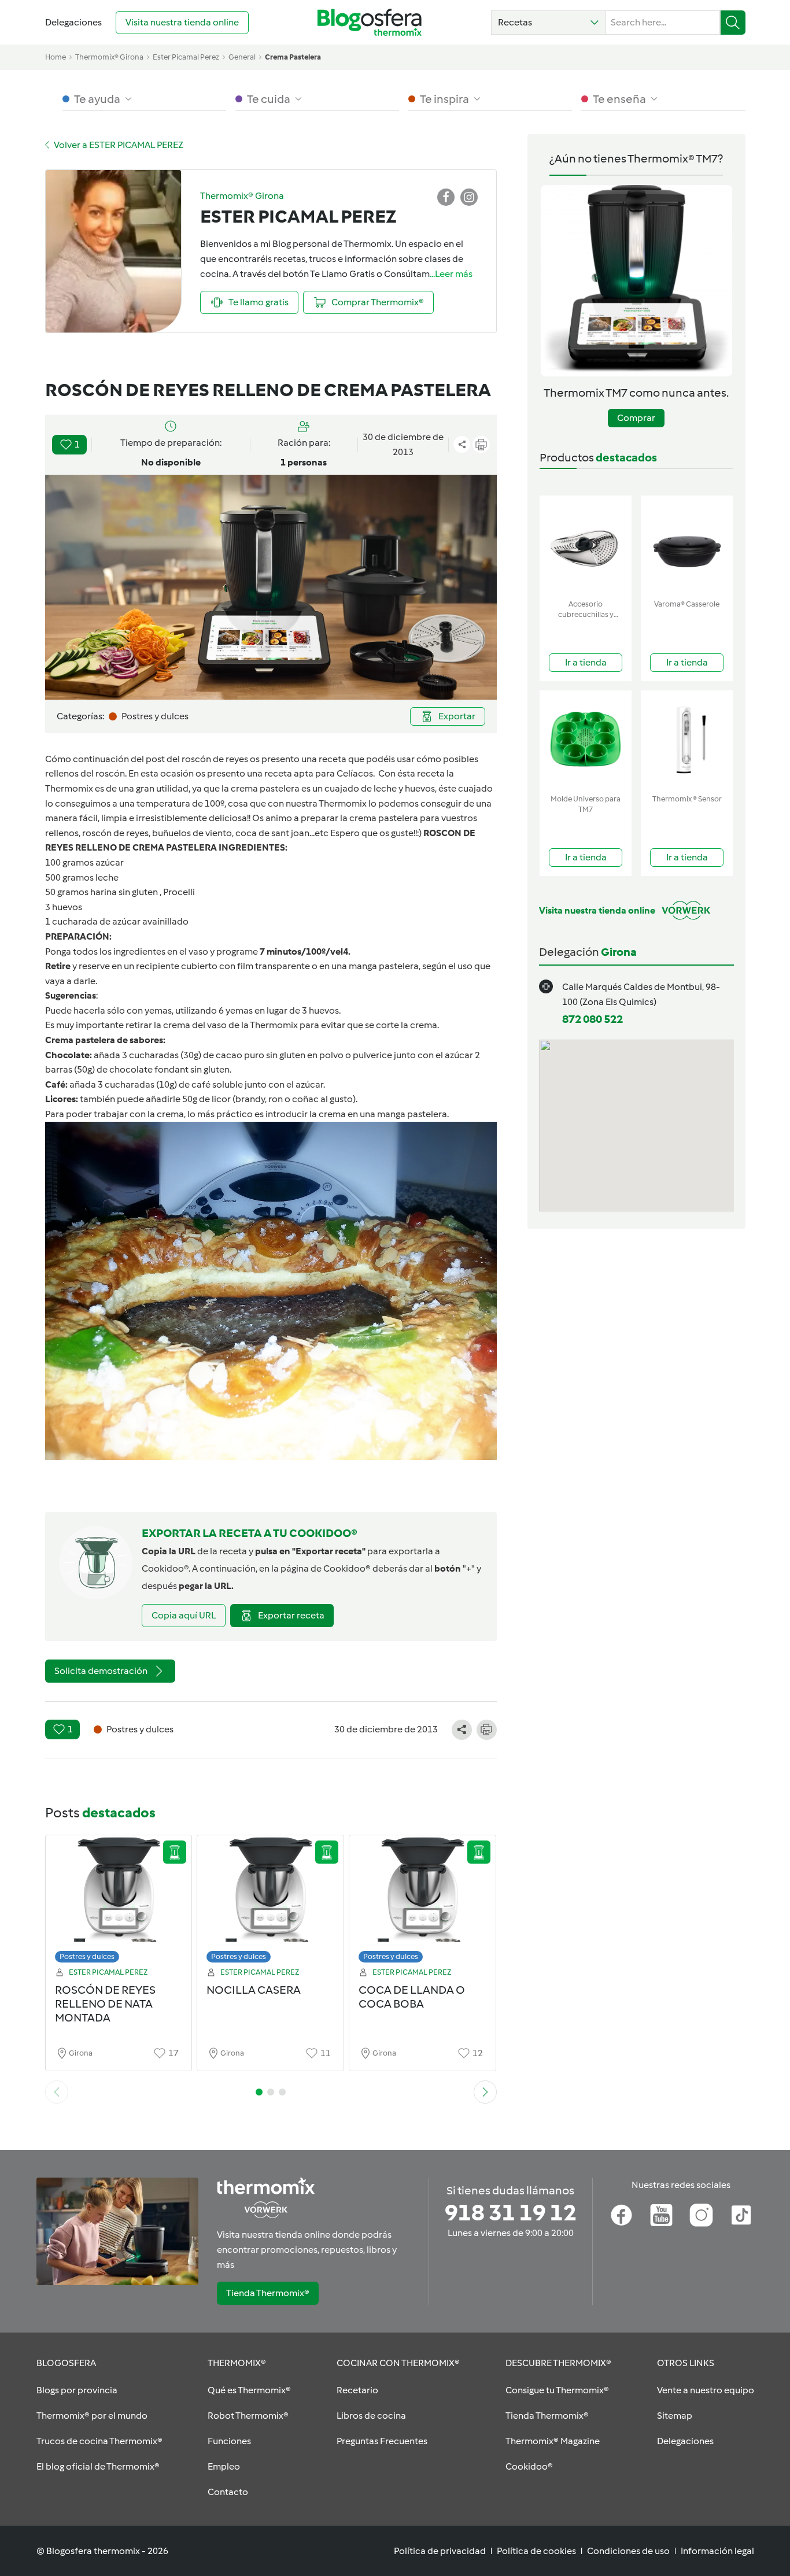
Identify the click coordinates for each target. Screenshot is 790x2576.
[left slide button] (57, 2092)
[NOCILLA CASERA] (270, 1902)
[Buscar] (733, 23)
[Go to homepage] (370, 22)
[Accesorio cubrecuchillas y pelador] (586, 545)
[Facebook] (621, 2215)
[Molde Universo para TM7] (586, 740)
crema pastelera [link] (293, 57)
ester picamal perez (186, 57)
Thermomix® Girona (109, 57)
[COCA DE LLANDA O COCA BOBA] (422, 1902)
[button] (549, 23)
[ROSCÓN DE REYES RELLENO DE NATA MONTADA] (119, 1902)
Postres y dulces (87, 1956)
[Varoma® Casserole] (687, 545)
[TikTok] (741, 2215)
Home (56, 57)
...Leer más (451, 274)
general (242, 57)
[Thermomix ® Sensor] (687, 740)
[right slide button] (485, 2092)
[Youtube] (661, 2215)
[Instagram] (701, 2215)
